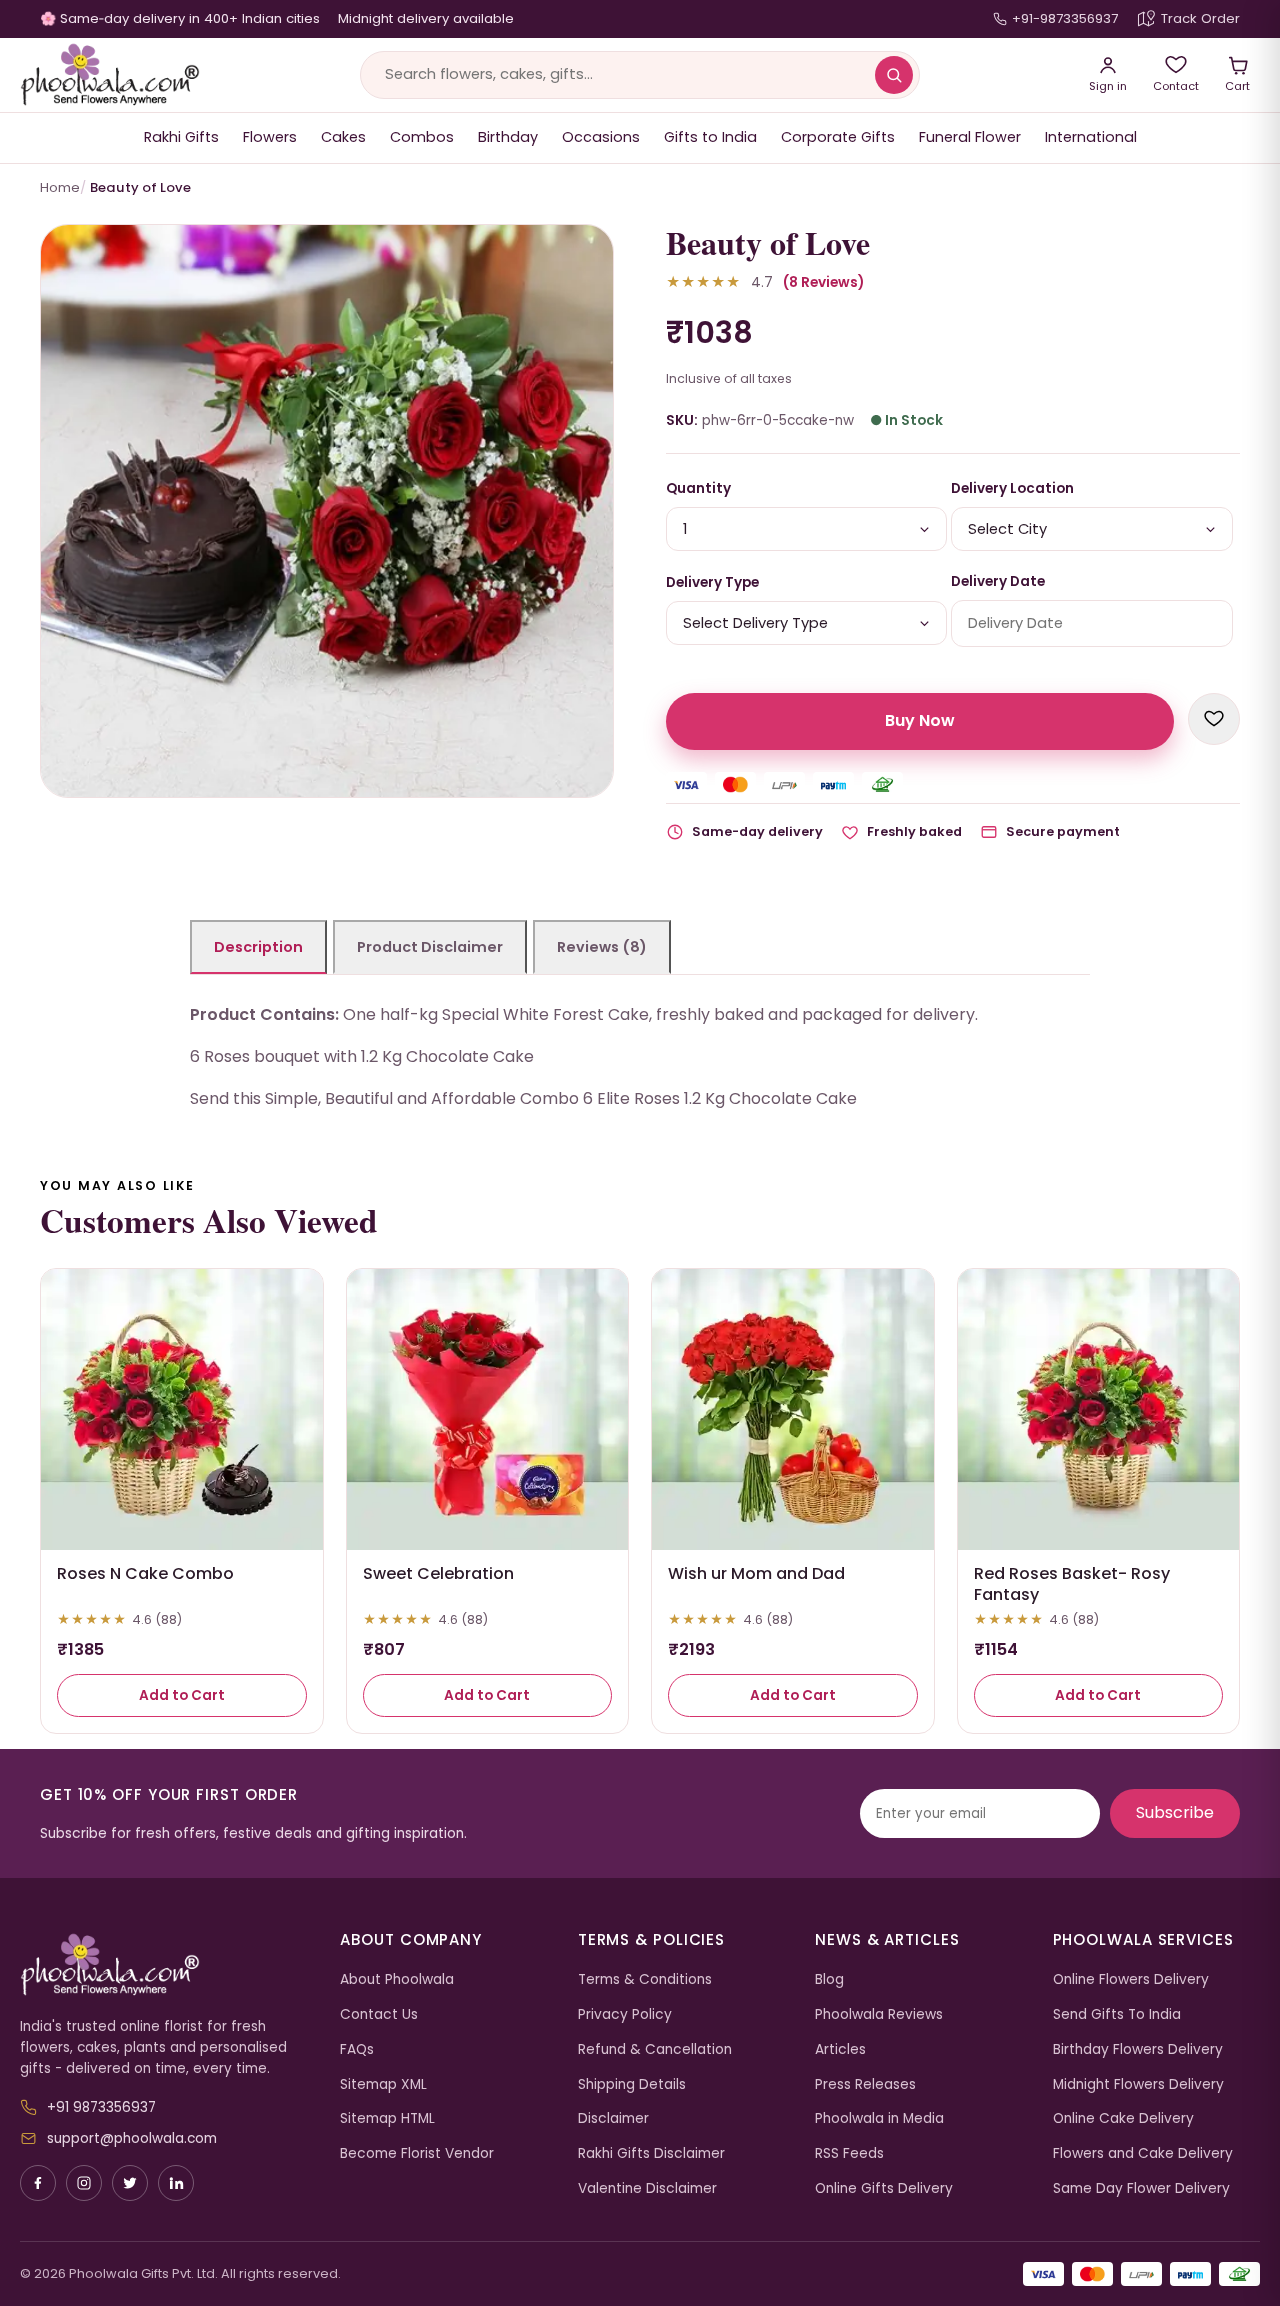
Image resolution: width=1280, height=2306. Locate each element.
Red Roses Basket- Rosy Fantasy (1072, 1584)
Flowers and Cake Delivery (1143, 2153)
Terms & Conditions (645, 1979)
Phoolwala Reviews (879, 2014)
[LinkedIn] (176, 2183)
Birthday (508, 137)
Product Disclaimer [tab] (430, 947)
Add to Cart (182, 1695)
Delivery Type (712, 582)
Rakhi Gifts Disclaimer (651, 2153)
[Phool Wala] (110, 75)
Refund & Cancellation (655, 2049)
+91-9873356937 (1065, 18)
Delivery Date (998, 581)
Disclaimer (613, 2118)
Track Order (1200, 18)
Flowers (270, 137)
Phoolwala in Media (879, 2118)
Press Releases (865, 2084)
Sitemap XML (383, 2084)
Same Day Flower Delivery (1141, 2188)
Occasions (601, 137)
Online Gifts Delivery (884, 2188)
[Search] (894, 75)
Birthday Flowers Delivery (1138, 2049)
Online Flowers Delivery (1131, 1979)
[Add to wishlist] (1214, 719)
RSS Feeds (849, 2153)
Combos (422, 137)
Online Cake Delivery (1123, 2118)
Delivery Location (1012, 488)
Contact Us (379, 2014)
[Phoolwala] (165, 1965)
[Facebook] (38, 2183)
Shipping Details (632, 2084)
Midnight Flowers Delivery (1138, 2084)
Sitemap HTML (387, 2118)
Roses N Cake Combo (145, 1573)
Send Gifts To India (1117, 2014)
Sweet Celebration (438, 1573)
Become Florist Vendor (417, 2153)
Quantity (698, 488)
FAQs (357, 2049)
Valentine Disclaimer (647, 2188)
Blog (829, 1979)
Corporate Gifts (838, 137)
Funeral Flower (970, 137)
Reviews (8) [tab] (602, 947)
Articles (840, 2049)
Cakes (343, 137)
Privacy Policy (625, 2014)
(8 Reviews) (823, 282)
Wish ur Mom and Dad (756, 1573)
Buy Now (920, 720)
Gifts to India (710, 137)
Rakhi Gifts (181, 137)
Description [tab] (258, 947)
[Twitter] (130, 2183)
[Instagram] (84, 2183)
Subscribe (1175, 1812)
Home (60, 187)
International (1091, 137)
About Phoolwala (397, 1979)
